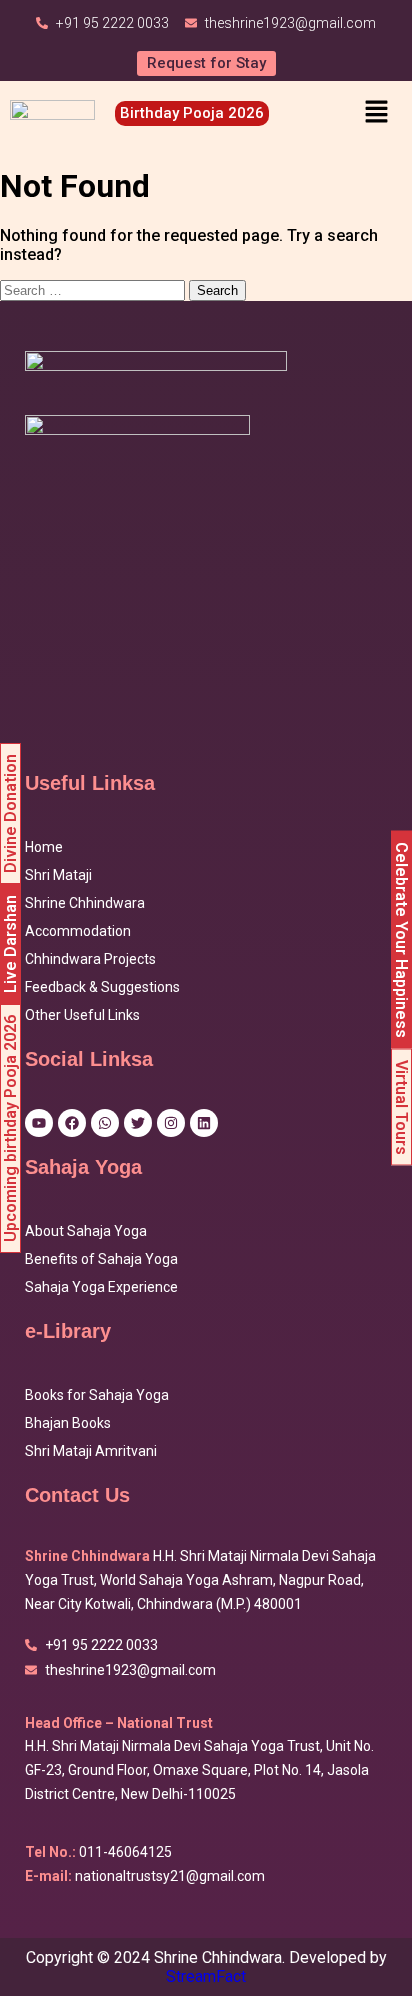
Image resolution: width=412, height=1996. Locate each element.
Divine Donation (10, 813)
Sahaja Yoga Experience (101, 1287)
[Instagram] (171, 1123)
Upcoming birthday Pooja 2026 (10, 1128)
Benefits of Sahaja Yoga (101, 1259)
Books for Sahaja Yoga (97, 1395)
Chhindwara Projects (90, 959)
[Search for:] (94, 289)
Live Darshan (10, 944)
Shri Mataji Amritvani (91, 1451)
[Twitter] (138, 1123)
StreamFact (206, 1976)
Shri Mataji (58, 875)
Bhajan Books (68, 1423)
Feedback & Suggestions (102, 987)
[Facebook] (72, 1123)
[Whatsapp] (105, 1123)
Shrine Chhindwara (85, 903)
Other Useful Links (82, 1015)
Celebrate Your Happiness (401, 940)
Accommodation (78, 931)
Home (44, 847)
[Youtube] (39, 1123)
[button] (376, 113)
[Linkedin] (204, 1123)
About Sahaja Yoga (86, 1231)
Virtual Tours (401, 1107)
